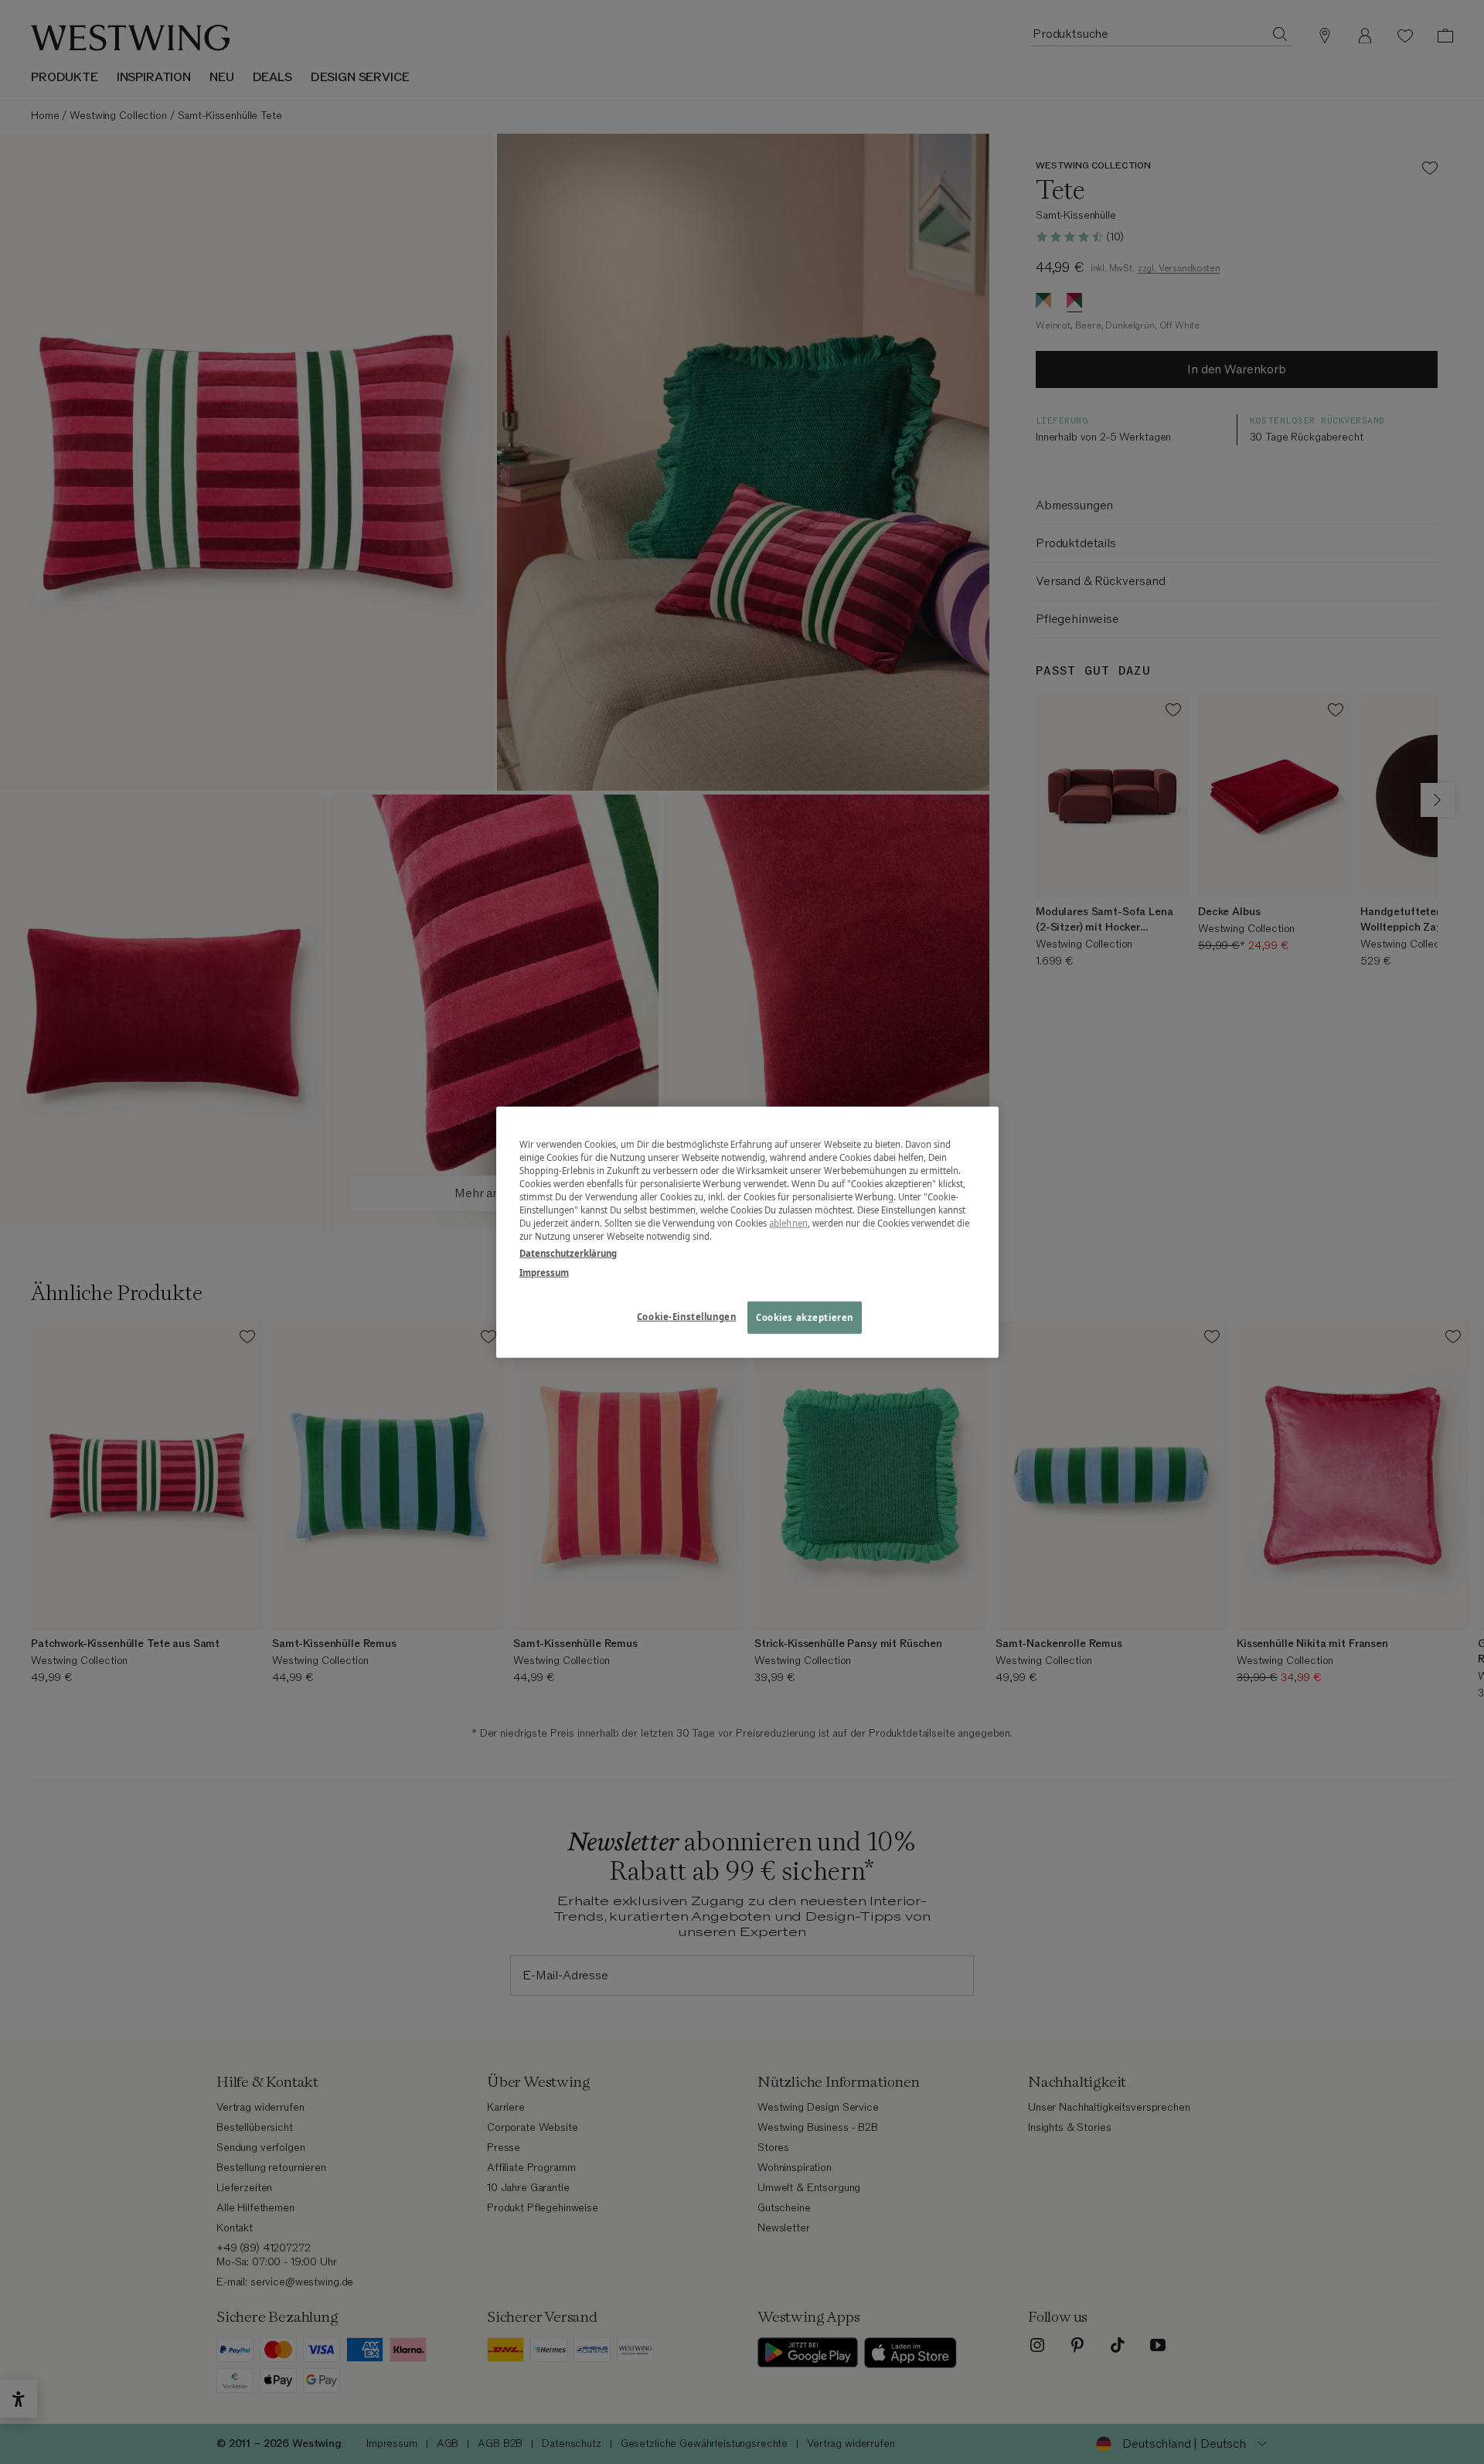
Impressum (544, 1272)
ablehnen (788, 1223)
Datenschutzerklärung (568, 1252)
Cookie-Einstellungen (686, 1316)
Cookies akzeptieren (805, 1317)
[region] (747, 1232)
